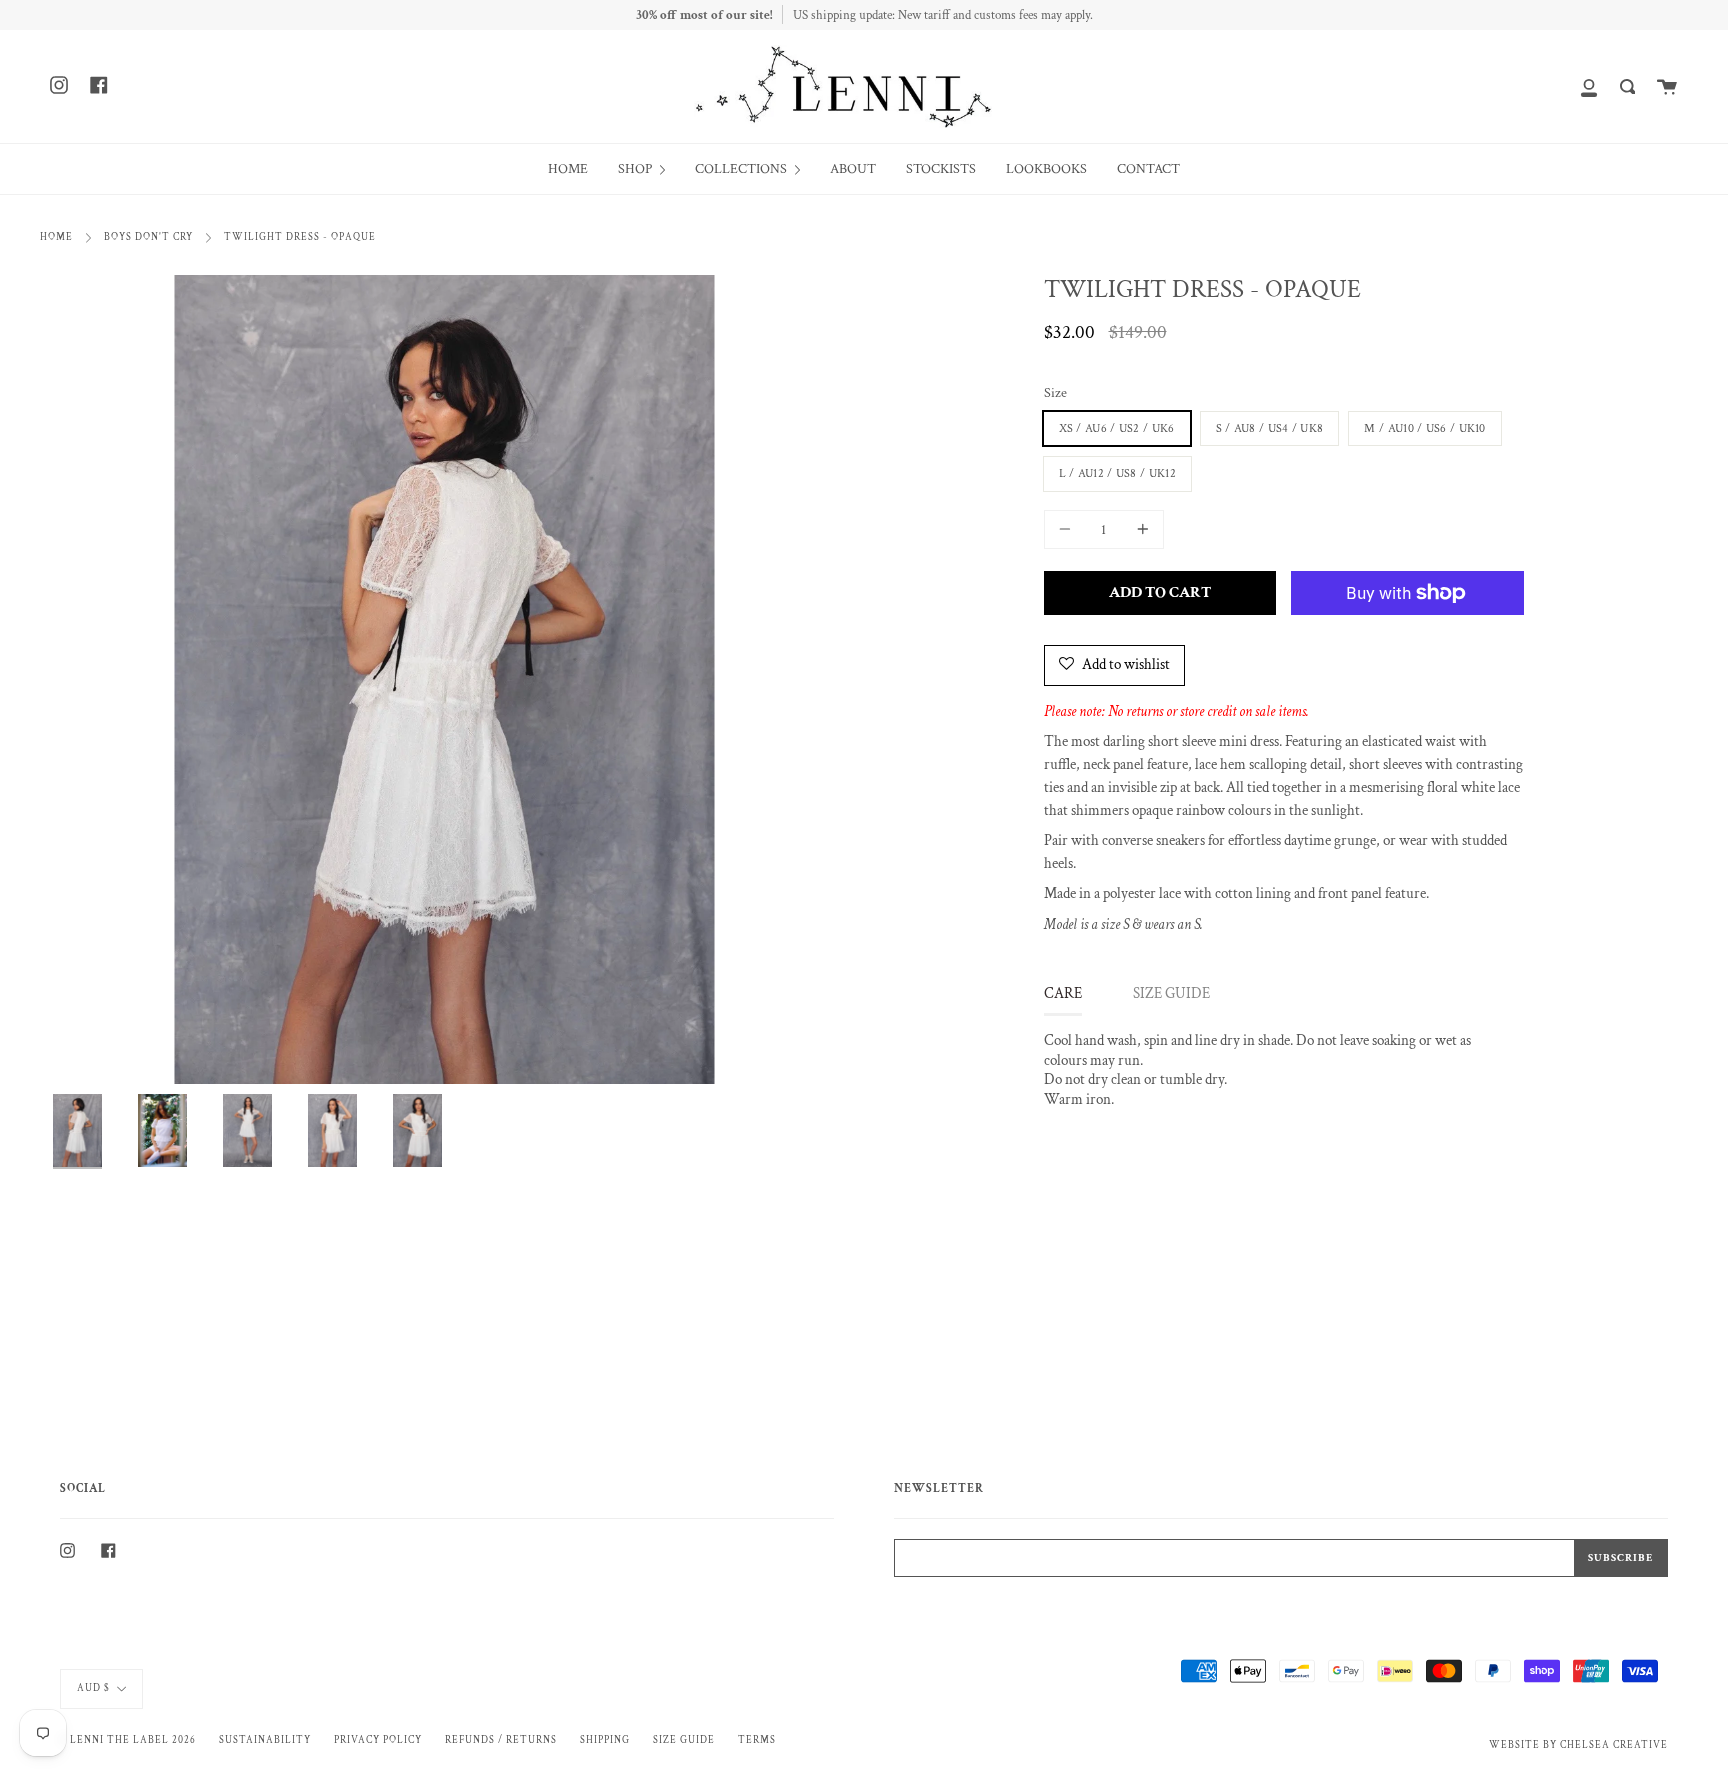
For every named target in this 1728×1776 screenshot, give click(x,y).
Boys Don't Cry (148, 237)
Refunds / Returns (501, 1740)
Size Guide (684, 1740)
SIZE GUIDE (1171, 993)
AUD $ (93, 1688)
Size (1055, 393)
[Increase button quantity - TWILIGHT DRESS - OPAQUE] (1140, 529)
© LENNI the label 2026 (128, 1740)
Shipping (605, 1740)
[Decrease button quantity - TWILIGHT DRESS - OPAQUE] (1068, 529)
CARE (1063, 993)
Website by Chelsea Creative (1578, 1745)
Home (56, 237)
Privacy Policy (378, 1740)
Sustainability (265, 1740)
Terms (757, 1740)
